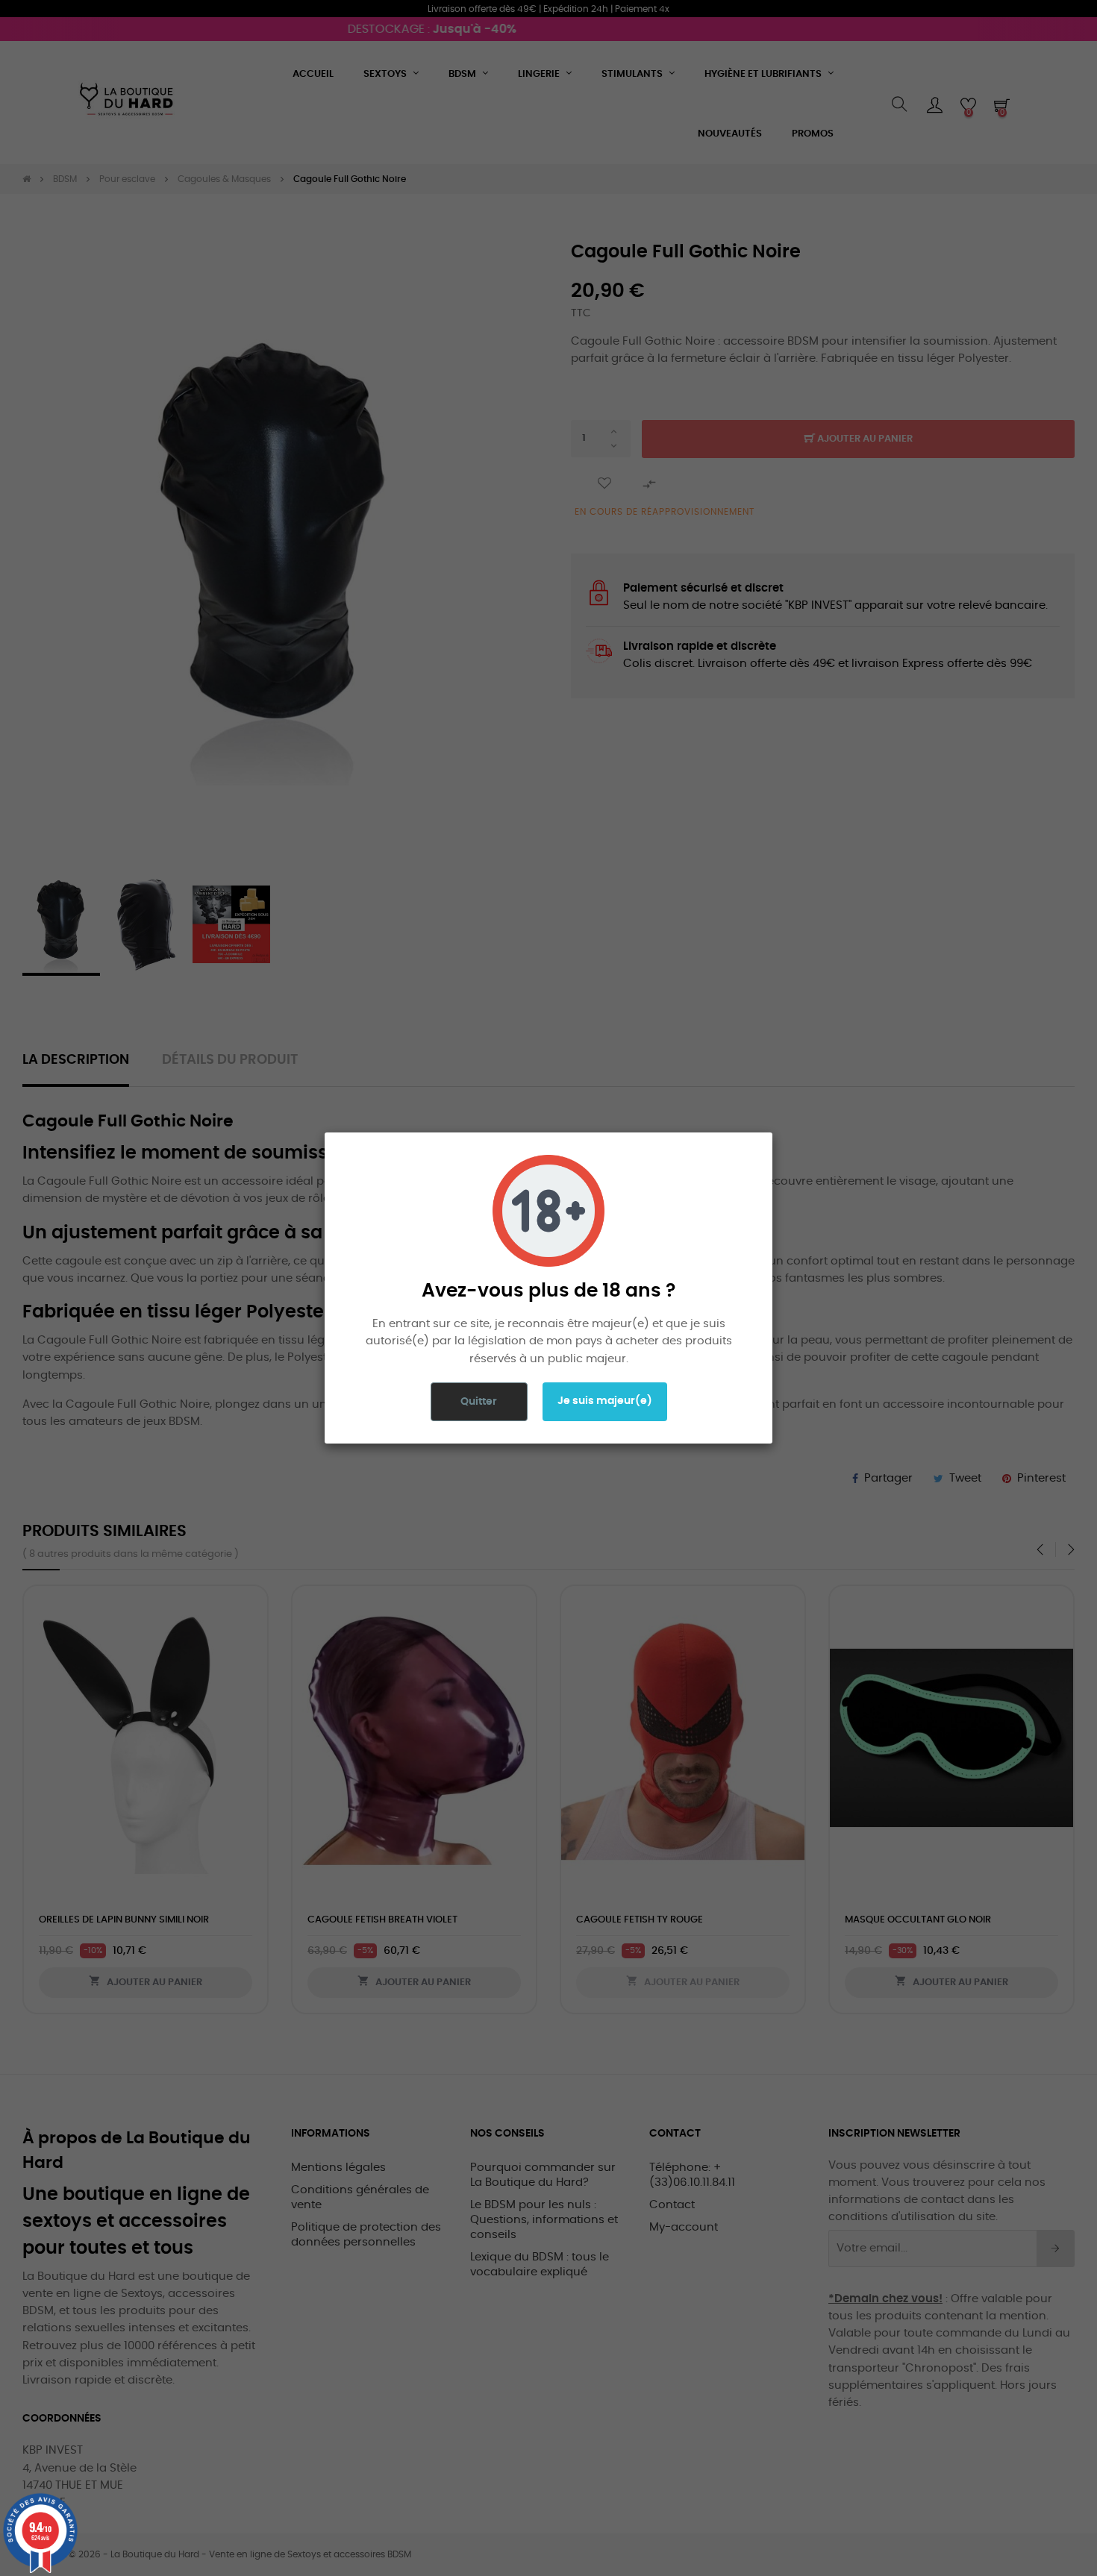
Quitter (479, 1402)
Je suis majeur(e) (605, 1401)
